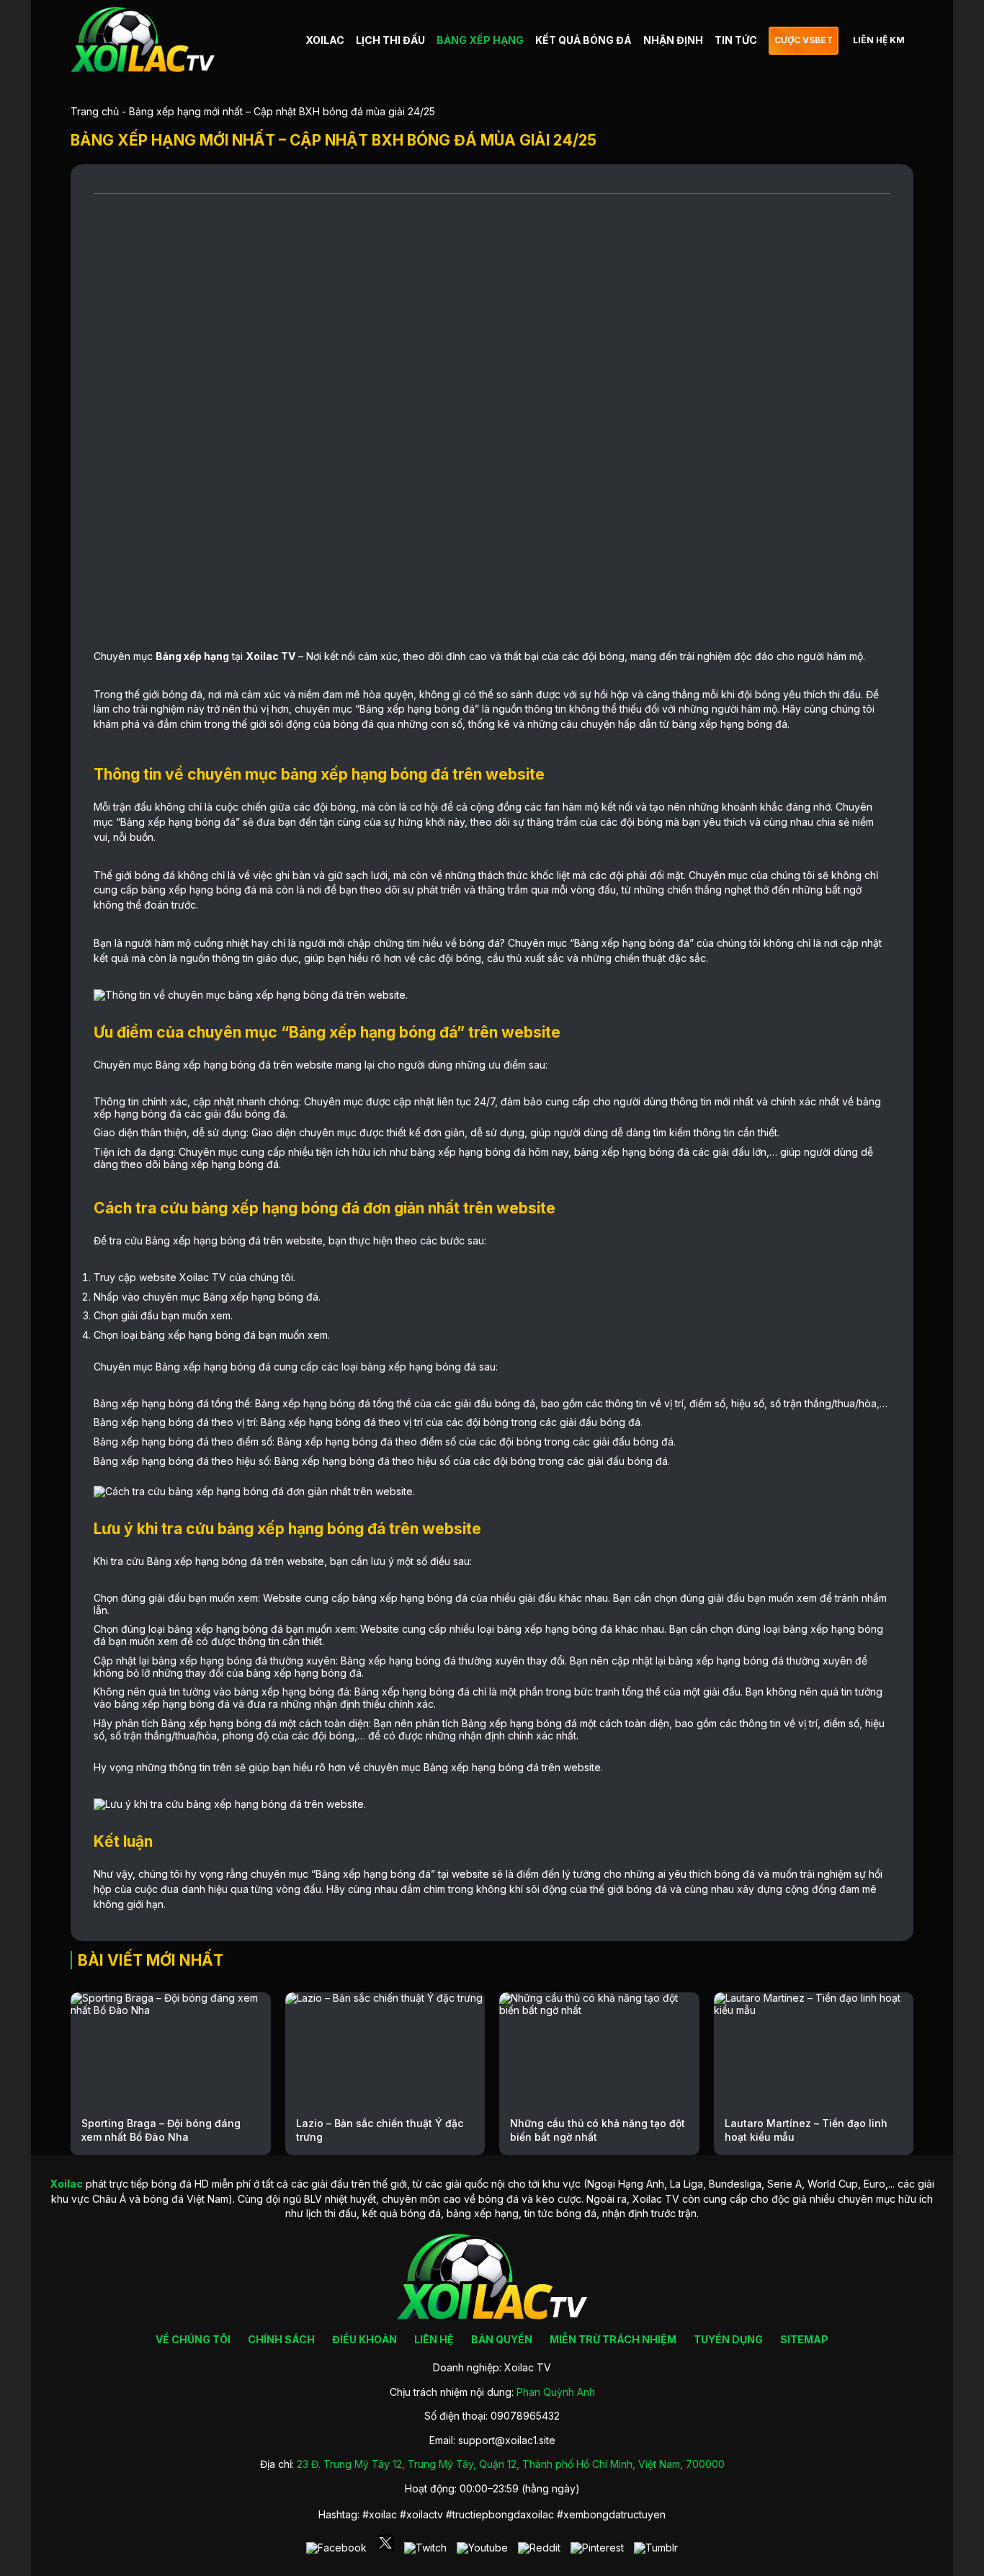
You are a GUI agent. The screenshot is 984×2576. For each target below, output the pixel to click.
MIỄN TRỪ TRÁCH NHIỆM (613, 2339)
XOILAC (325, 40)
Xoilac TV (270, 656)
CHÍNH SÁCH (281, 2339)
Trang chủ (95, 111)
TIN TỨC (736, 40)
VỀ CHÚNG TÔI (193, 2339)
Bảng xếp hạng (192, 656)
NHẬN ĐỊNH (673, 40)
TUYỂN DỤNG (728, 2339)
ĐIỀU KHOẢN (364, 2339)
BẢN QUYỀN (502, 2339)
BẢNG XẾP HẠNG (480, 40)
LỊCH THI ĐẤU (390, 40)
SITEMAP (804, 2339)
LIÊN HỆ (434, 2339)
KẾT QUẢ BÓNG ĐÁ (583, 40)
